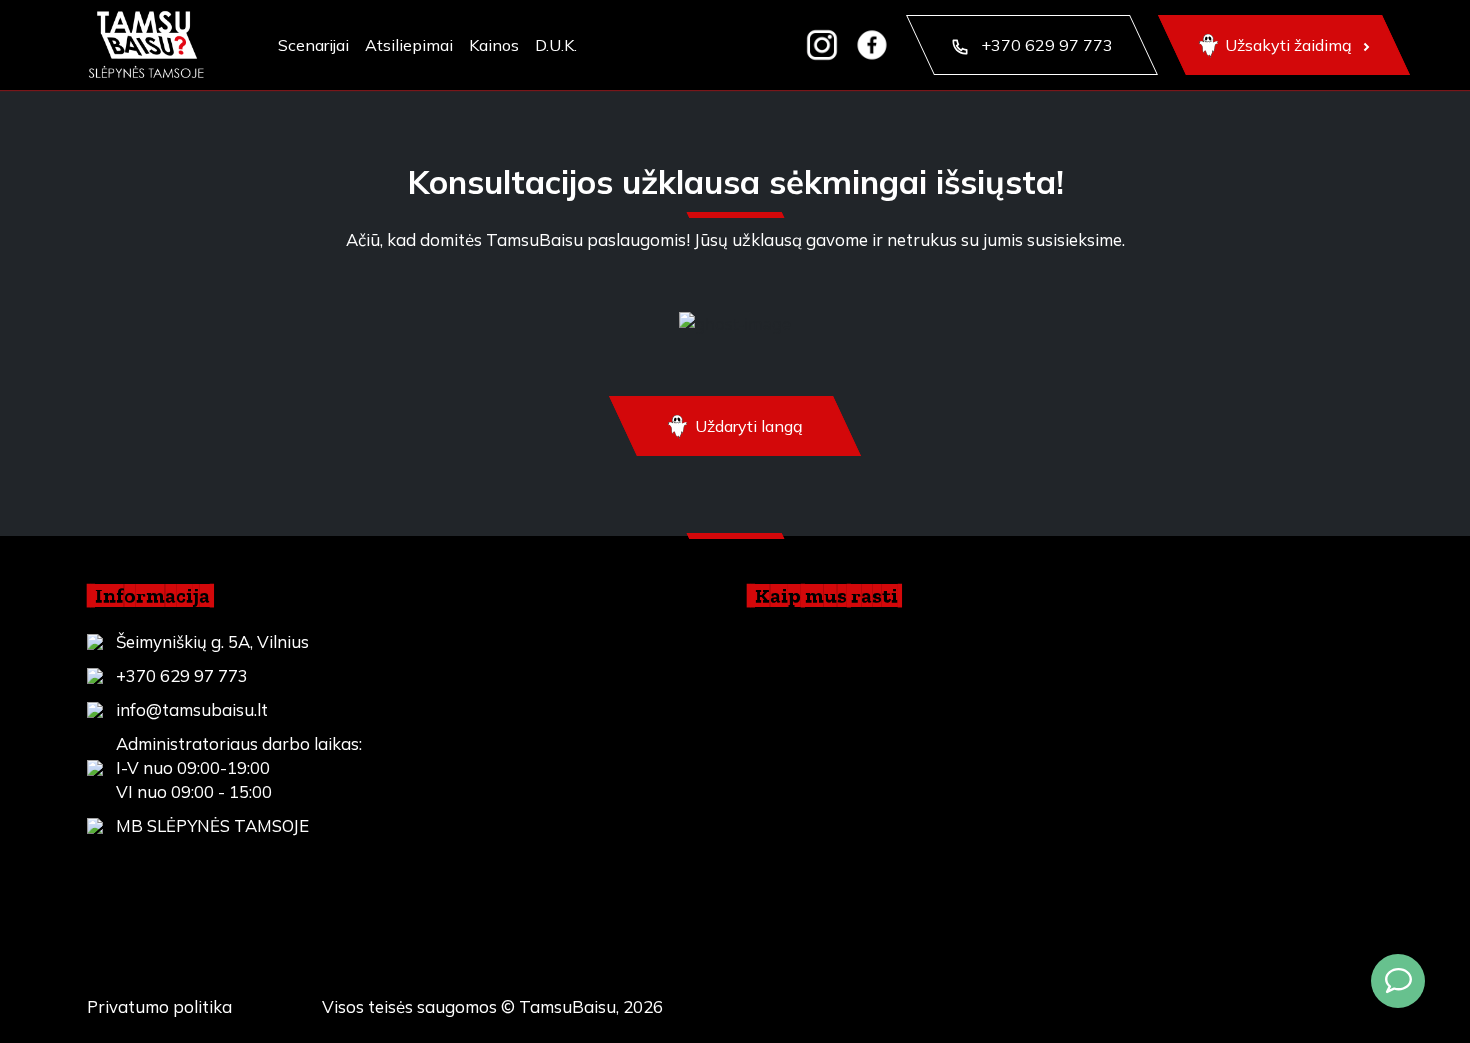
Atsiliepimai (409, 45)
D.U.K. (556, 45)
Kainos (494, 45)
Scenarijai (313, 45)
